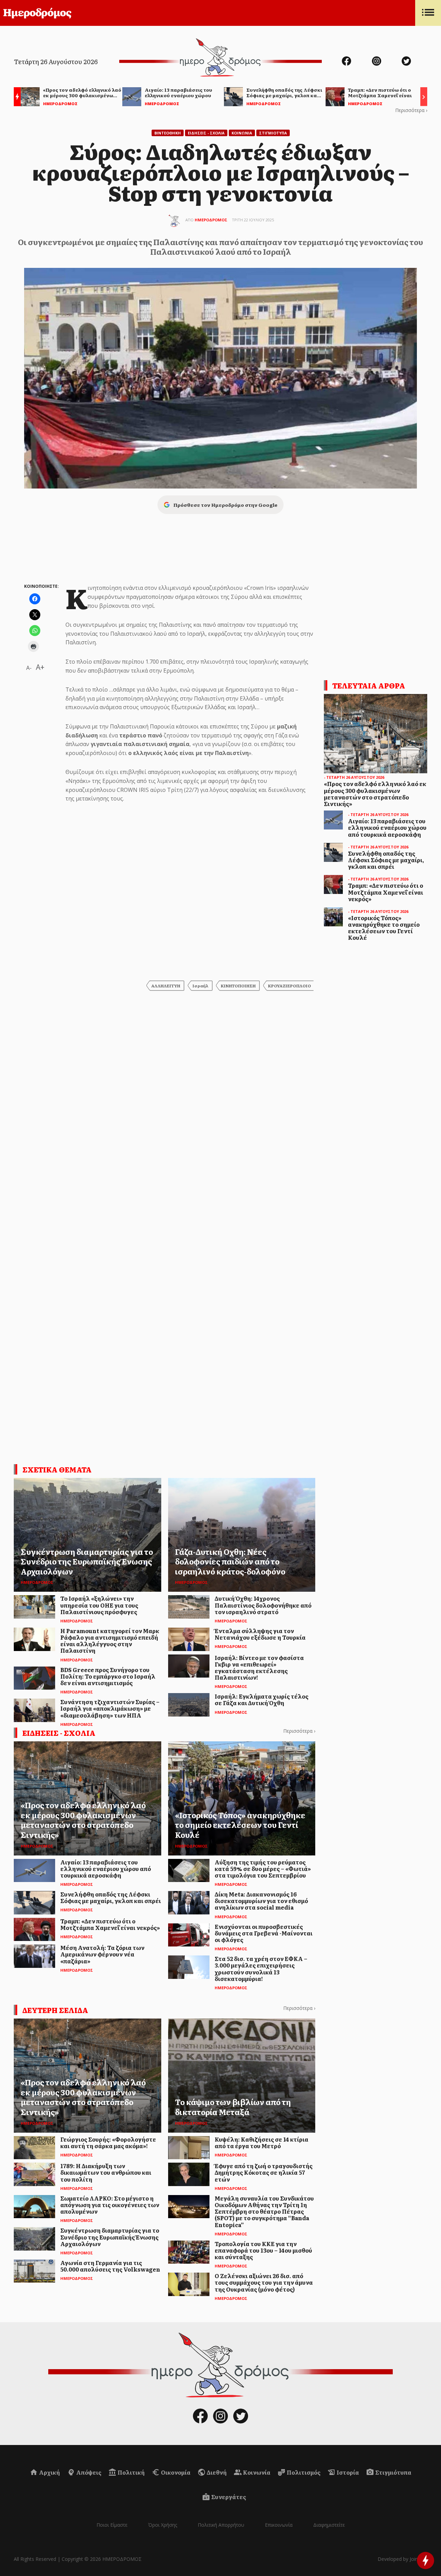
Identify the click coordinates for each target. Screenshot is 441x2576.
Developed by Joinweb (402, 2559)
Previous (16, 98)
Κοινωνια (242, 133)
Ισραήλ (201, 986)
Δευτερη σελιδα (55, 2010)
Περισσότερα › (411, 110)
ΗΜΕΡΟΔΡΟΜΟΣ (211, 220)
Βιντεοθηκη (168, 133)
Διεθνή (216, 2472)
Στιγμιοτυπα (273, 133)
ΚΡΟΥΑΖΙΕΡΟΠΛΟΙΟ (290, 986)
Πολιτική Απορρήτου (221, 2525)
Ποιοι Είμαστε (112, 2525)
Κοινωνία (256, 2472)
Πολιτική (131, 2472)
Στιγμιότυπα (393, 2472)
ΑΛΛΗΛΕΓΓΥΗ (166, 986)
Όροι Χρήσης (163, 2525)
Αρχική (49, 2472)
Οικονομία (175, 2472)
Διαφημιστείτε (329, 2525)
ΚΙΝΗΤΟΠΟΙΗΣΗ (238, 986)
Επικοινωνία (279, 2525)
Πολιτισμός (303, 2472)
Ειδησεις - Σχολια (206, 133)
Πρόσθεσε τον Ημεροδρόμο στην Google (225, 505)
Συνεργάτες (228, 2497)
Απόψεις (88, 2472)
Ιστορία (347, 2472)
